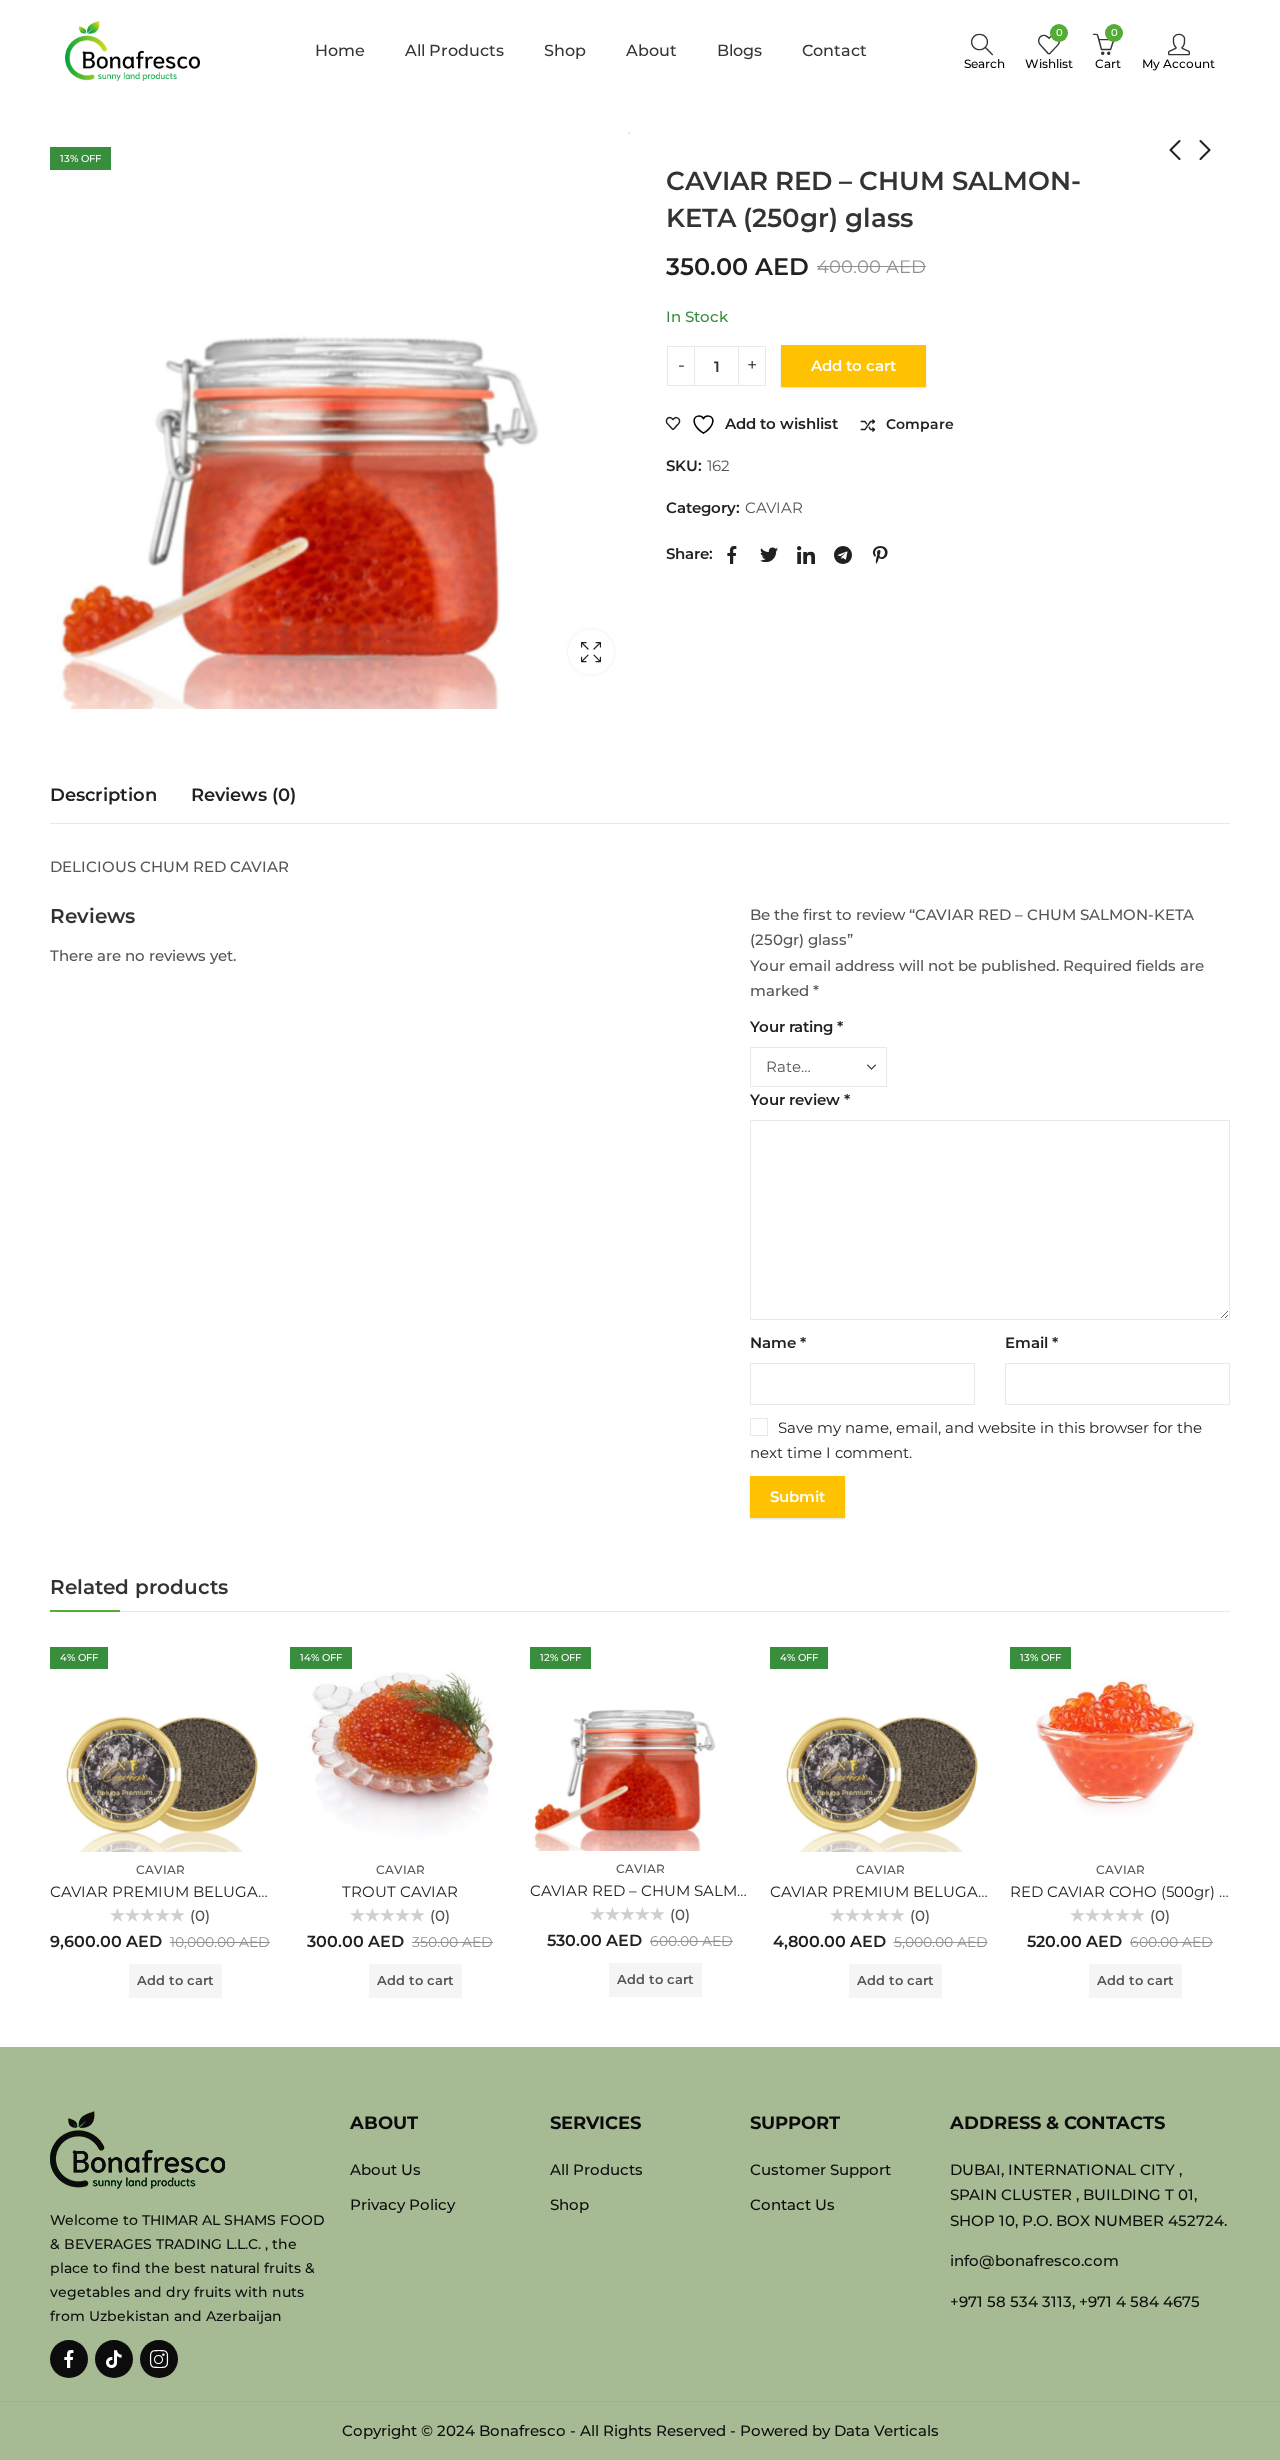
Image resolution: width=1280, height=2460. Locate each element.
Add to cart (853, 365)
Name (778, 1342)
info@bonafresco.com (1034, 2260)
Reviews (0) (243, 795)
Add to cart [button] (175, 1980)
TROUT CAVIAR (400, 1891)
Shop (735, 141)
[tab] (103, 795)
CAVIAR (791, 141)
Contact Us (792, 2204)
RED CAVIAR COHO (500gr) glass (1133, 1891)
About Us (385, 2169)
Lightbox (591, 652)
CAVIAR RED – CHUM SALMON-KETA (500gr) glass (718, 1890)
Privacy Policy (402, 2204)
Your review (800, 1099)
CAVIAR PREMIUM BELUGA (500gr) (903, 1891)
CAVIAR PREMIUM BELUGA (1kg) (173, 1891)
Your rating (796, 1026)
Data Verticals (886, 2430)
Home (685, 141)
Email (1031, 1342)
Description (103, 795)
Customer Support (820, 2169)
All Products (596, 2169)
